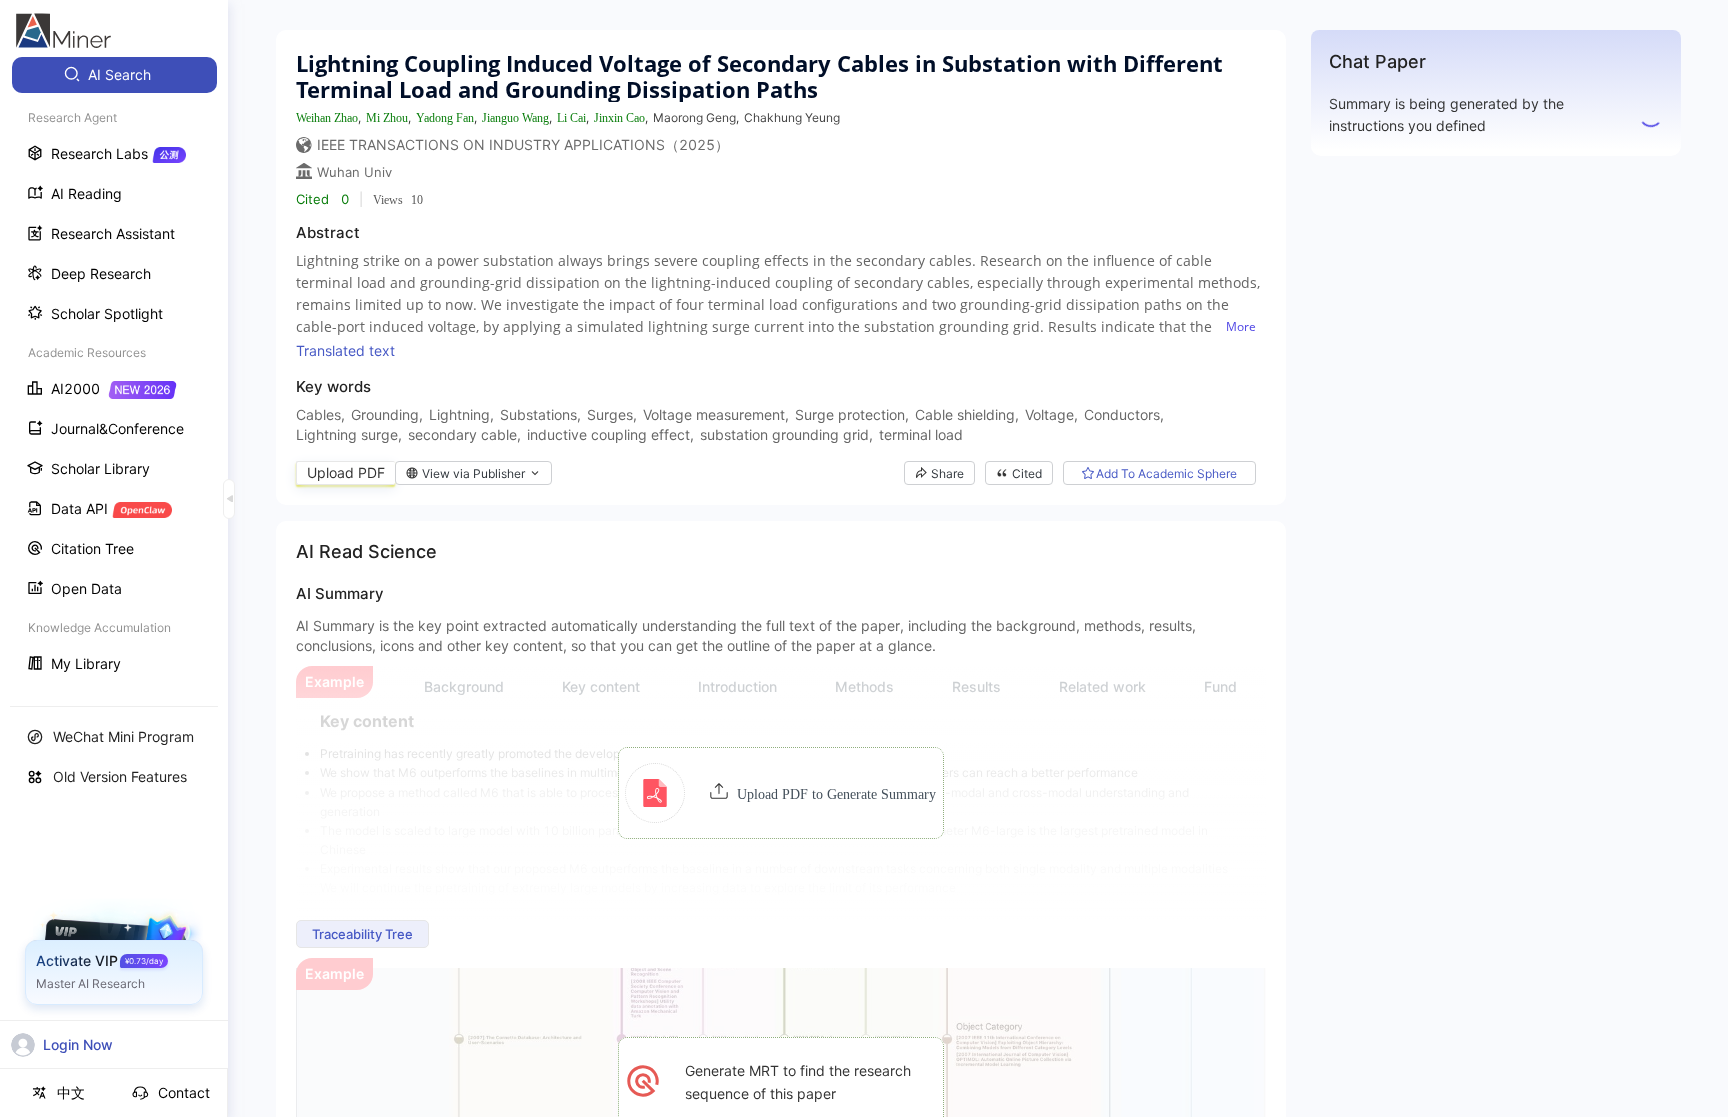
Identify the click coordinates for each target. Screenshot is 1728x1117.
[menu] (114, 371)
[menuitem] (114, 75)
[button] (780, 793)
